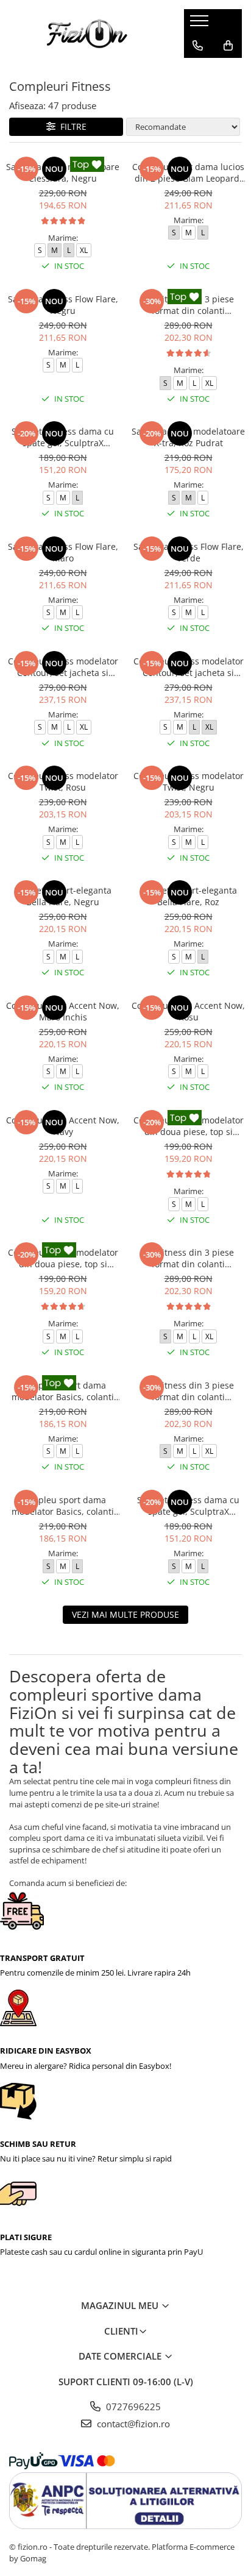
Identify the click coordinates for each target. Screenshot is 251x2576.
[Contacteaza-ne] (198, 46)
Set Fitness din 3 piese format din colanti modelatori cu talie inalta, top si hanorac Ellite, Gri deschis (188, 1258)
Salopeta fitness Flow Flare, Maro (63, 552)
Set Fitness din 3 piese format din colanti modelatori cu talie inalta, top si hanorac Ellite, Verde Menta (188, 1391)
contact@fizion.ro (132, 2424)
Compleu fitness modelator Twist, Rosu (63, 781)
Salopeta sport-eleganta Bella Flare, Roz (188, 896)
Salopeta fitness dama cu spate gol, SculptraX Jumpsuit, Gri (63, 437)
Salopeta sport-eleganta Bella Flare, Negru (63, 896)
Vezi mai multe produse (125, 1614)
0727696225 (132, 2407)
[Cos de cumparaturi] (228, 46)
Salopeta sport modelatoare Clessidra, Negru (63, 173)
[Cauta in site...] (198, 70)
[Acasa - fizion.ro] (87, 34)
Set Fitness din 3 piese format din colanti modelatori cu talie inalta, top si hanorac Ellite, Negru (189, 305)
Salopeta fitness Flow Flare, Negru (63, 305)
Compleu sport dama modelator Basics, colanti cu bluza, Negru (63, 1391)
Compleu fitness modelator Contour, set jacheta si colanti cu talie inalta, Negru (63, 667)
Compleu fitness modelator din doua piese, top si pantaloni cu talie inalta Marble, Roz (63, 1258)
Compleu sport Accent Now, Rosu (188, 1011)
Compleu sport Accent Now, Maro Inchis (63, 1011)
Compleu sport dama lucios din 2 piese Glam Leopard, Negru (188, 173)
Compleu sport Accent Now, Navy (63, 1126)
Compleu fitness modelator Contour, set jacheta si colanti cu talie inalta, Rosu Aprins (189, 667)
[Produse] (201, 24)
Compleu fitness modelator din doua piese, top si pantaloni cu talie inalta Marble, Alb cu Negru (189, 1126)
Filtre (71, 126)
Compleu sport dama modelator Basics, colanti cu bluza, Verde (63, 1506)
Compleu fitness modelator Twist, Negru (189, 781)
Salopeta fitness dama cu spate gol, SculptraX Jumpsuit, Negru (188, 1506)
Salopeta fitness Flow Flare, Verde (189, 552)
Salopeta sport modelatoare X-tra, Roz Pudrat (188, 437)
